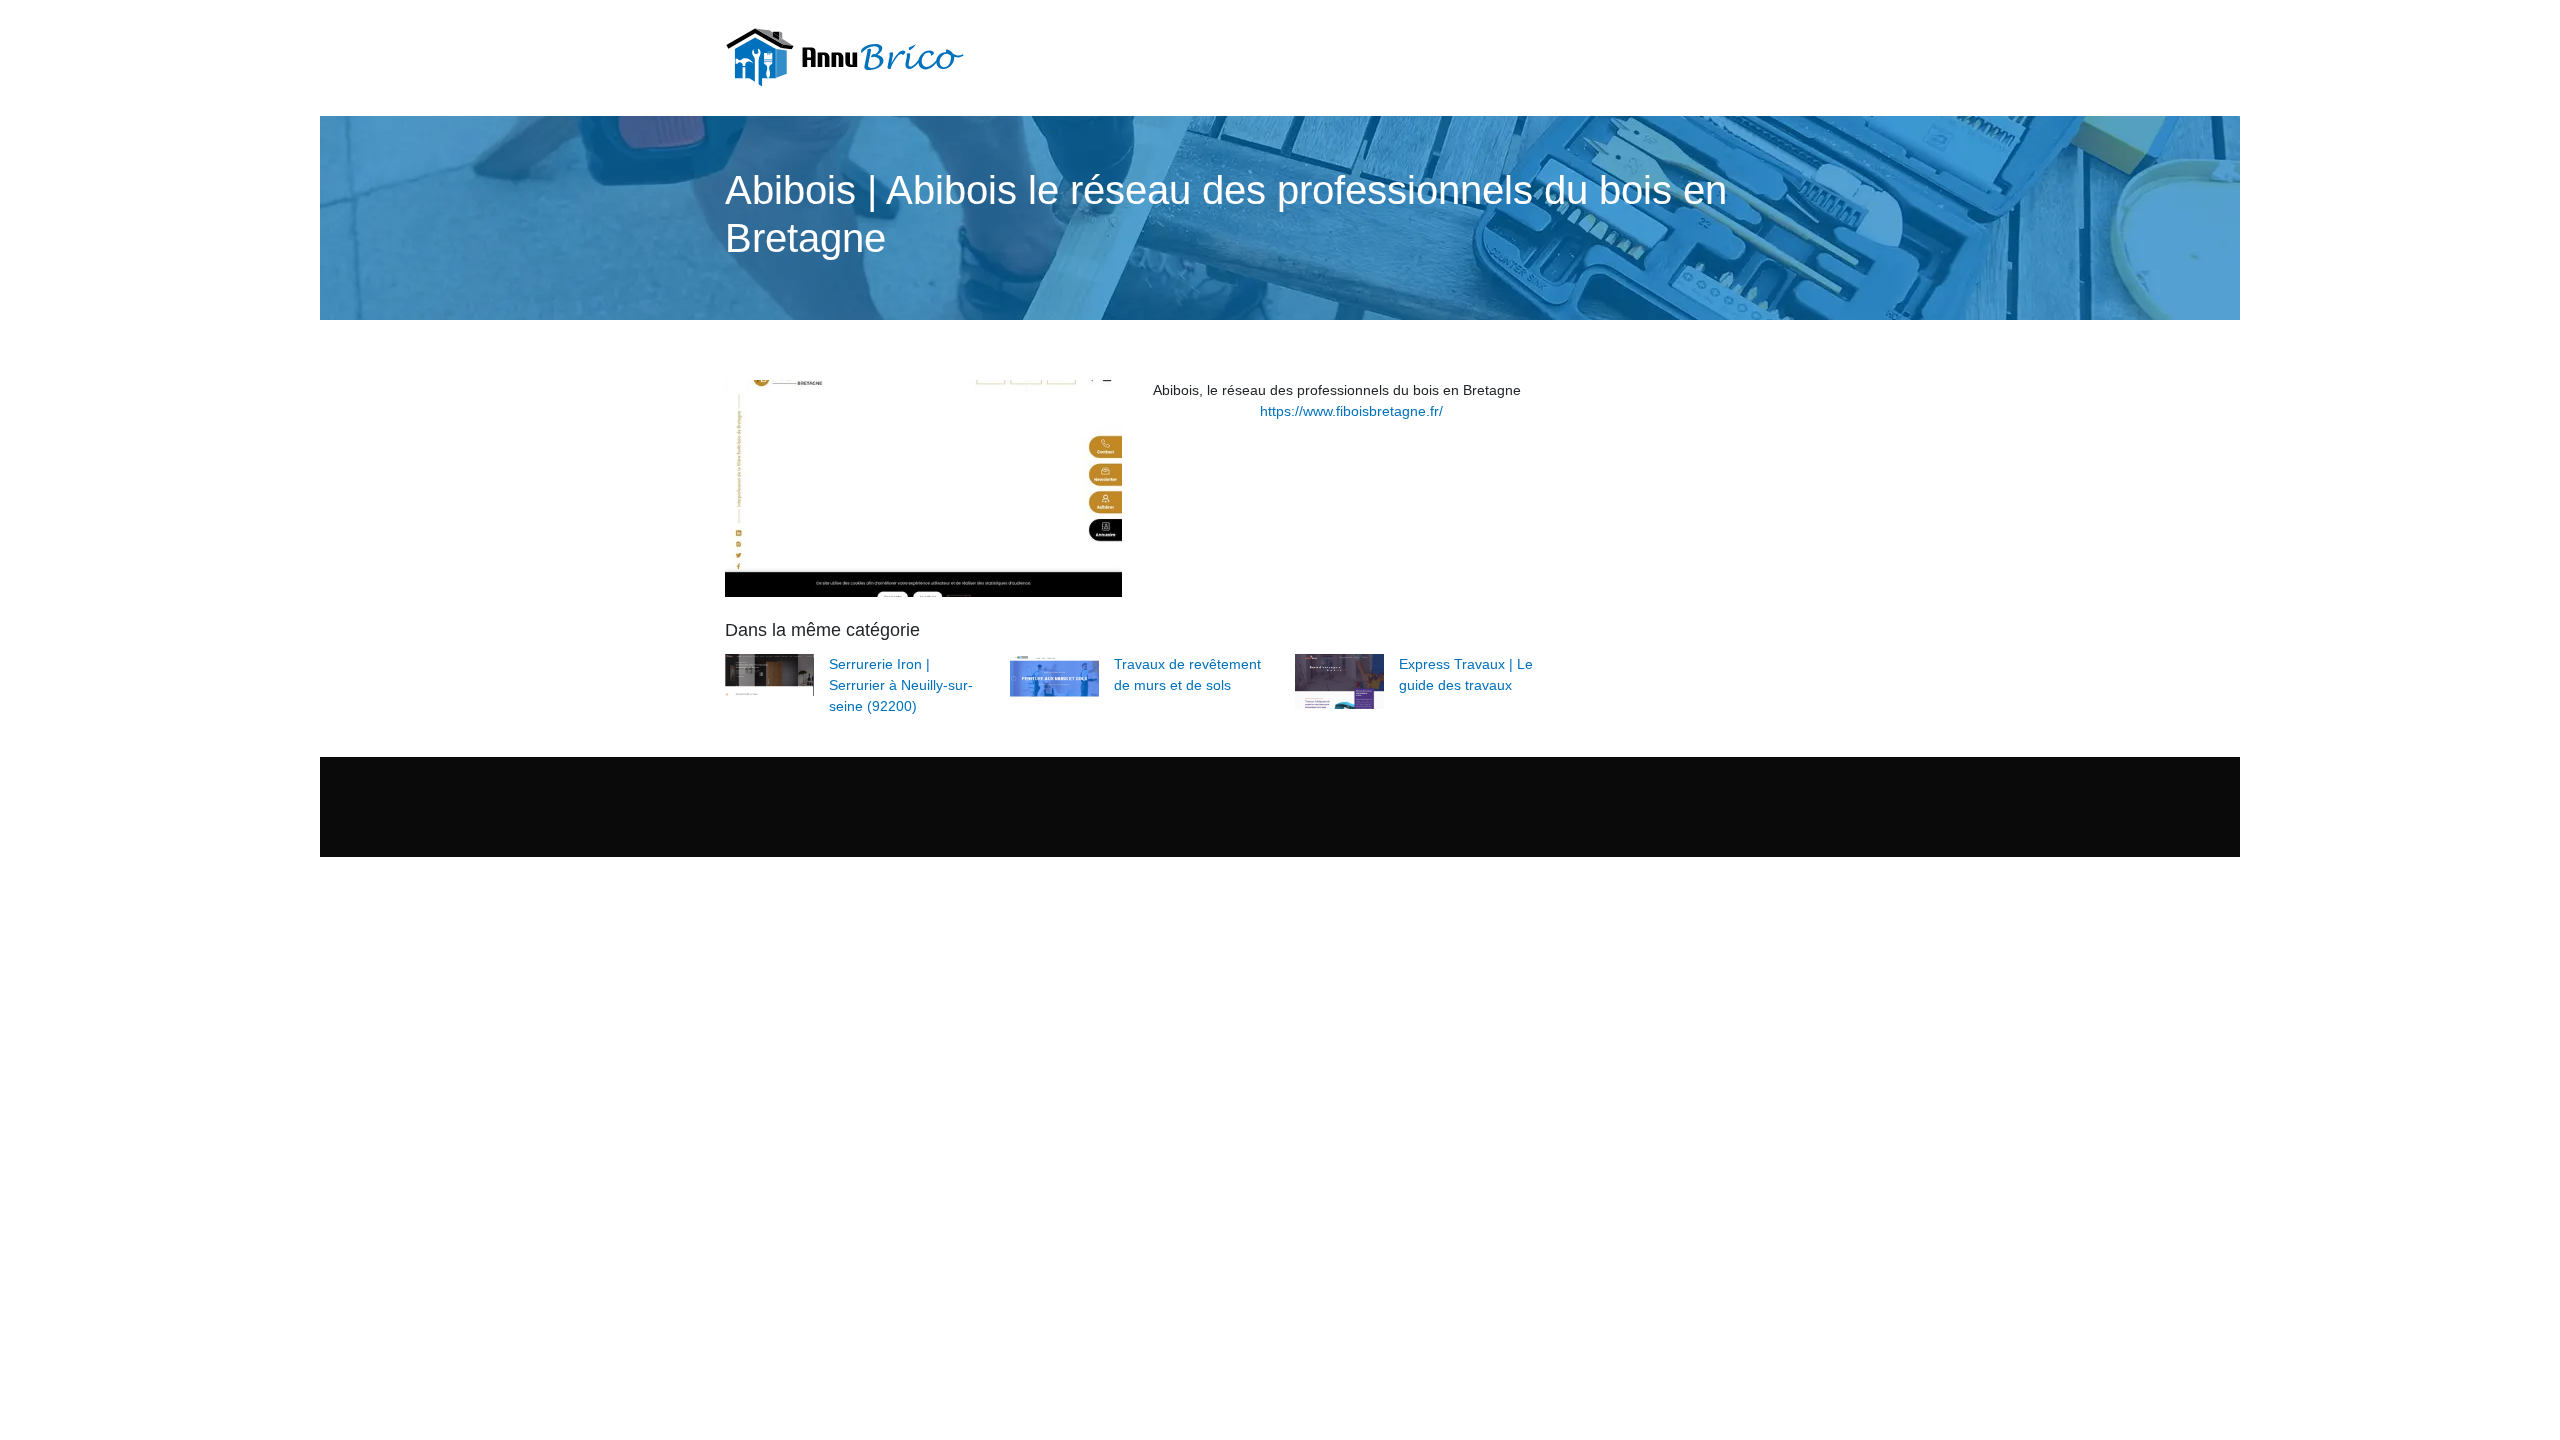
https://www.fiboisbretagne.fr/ (1351, 411)
